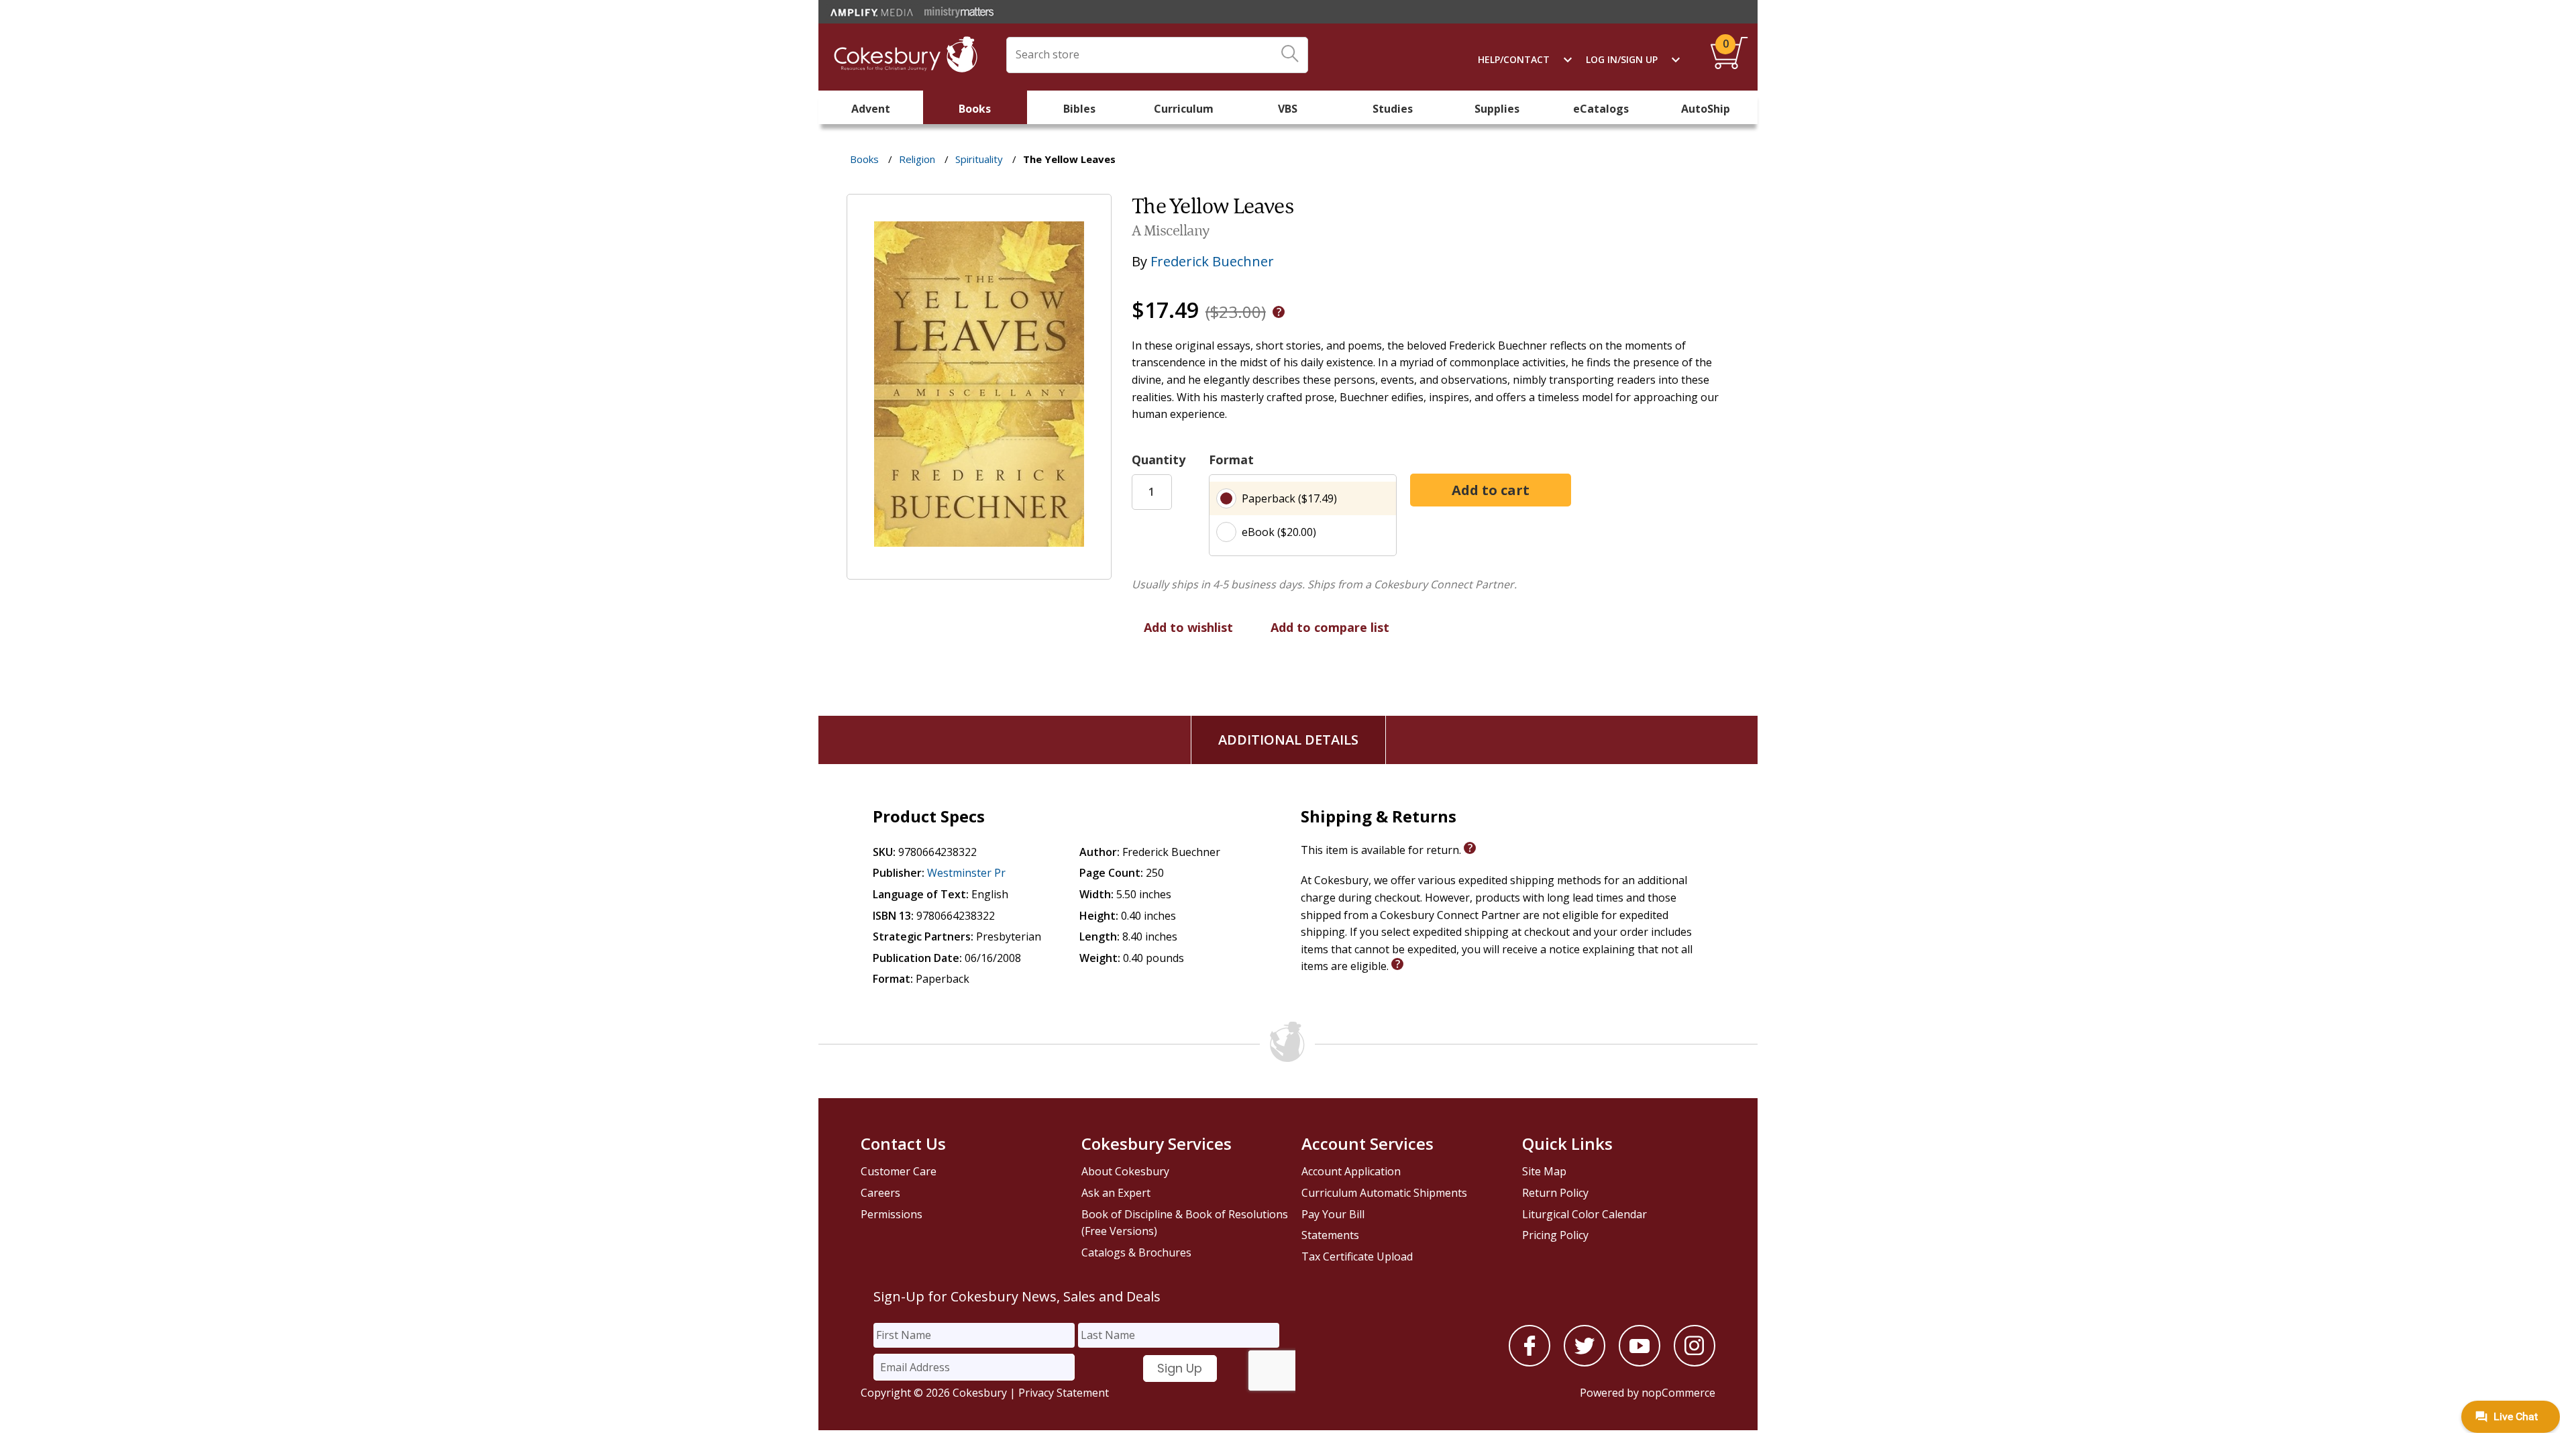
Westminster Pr (966, 873)
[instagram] (1695, 1362)
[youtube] (1640, 1362)
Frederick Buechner (1212, 261)
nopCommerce (1678, 1393)
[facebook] (1529, 1362)
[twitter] (1585, 1362)
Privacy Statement (1064, 1393)
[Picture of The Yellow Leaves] (979, 570)
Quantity (1159, 460)
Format (1231, 460)
